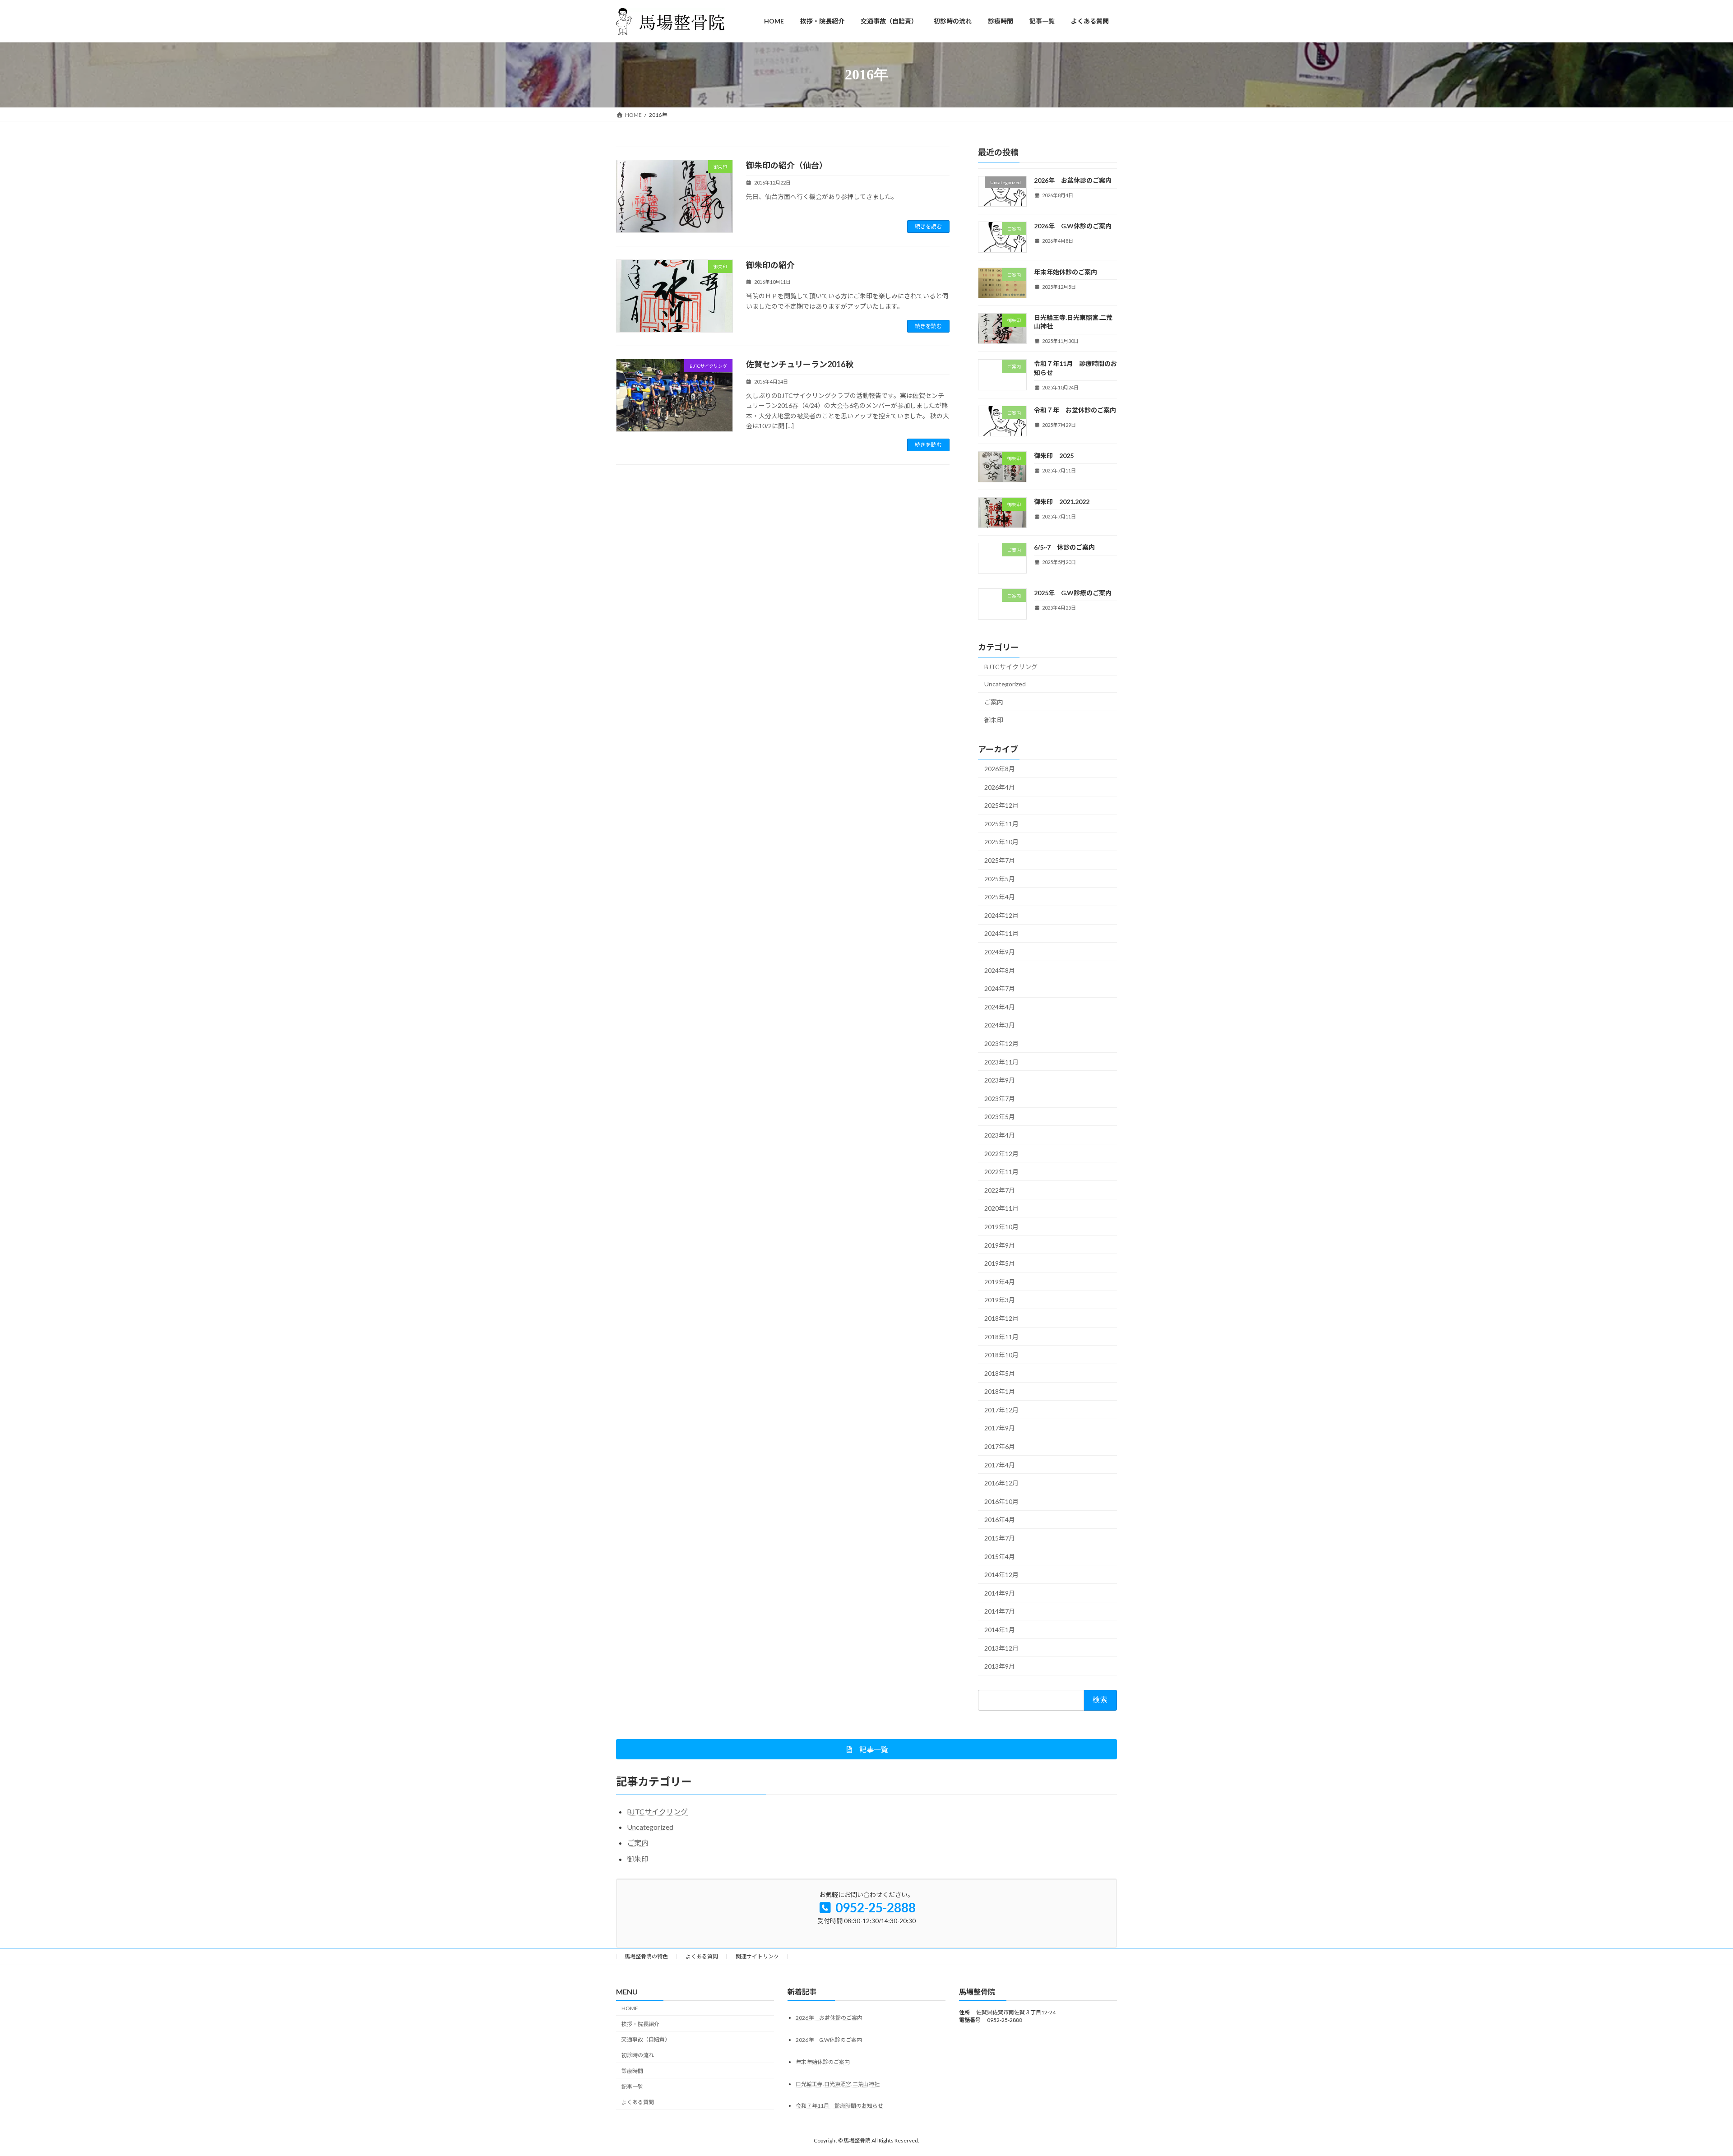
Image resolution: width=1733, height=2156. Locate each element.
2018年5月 (1000, 1373)
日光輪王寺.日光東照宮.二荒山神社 (838, 2084)
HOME (630, 2008)
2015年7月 (1000, 1538)
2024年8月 (1000, 970)
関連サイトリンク (757, 1956)
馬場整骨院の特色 (646, 1956)
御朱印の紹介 (770, 265)
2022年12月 (1001, 1153)
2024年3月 (1000, 1025)
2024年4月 (1000, 1006)
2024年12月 (1001, 915)
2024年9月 (1000, 952)
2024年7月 (1000, 988)
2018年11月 (1001, 1336)
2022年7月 (1000, 1190)
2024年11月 (1001, 933)
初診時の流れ (638, 2055)
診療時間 (632, 2071)
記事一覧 (632, 2086)
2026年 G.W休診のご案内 (1073, 226)
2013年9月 (1000, 1666)
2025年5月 (1000, 878)
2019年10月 (1001, 1227)
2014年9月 (1000, 1593)
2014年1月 (1000, 1630)
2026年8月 (1000, 769)
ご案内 (994, 701)
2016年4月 (1000, 1520)
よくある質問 (702, 1956)
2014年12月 (1001, 1575)
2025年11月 (1001, 823)
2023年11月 (1001, 1062)
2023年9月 (1000, 1080)
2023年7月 (1000, 1098)
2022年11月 (1001, 1172)
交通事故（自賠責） (646, 2039)
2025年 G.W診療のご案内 (1073, 593)
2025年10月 (1001, 842)
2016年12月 (1001, 1483)
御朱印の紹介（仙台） (787, 165)
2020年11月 (1001, 1208)
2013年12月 (1001, 1648)
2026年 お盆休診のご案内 (1073, 180)
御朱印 (994, 720)
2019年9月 (1000, 1245)
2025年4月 (1000, 897)
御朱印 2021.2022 (1062, 501)
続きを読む (928, 226)
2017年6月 (1000, 1446)
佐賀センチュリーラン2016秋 (800, 364)
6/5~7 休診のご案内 (1064, 547)
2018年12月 (1001, 1318)
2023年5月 (1000, 1117)
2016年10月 (1001, 1501)
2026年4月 (1000, 787)
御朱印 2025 (1054, 456)
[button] (866, 1749)
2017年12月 (1001, 1409)
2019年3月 (1000, 1300)
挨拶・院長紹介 (640, 2024)
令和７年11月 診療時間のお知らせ (839, 2106)
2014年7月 (1000, 1611)
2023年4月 (1000, 1135)
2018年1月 (1000, 1391)
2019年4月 (1000, 1281)
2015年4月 (1000, 1556)
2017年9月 (1000, 1428)
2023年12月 (1001, 1043)
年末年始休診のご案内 (1066, 271)
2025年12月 (1001, 805)
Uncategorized (1005, 684)
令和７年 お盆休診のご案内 (1075, 410)
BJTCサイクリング (1011, 666)
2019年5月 (1000, 1263)
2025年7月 (1000, 860)
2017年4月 (1000, 1464)
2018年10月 (1001, 1355)
